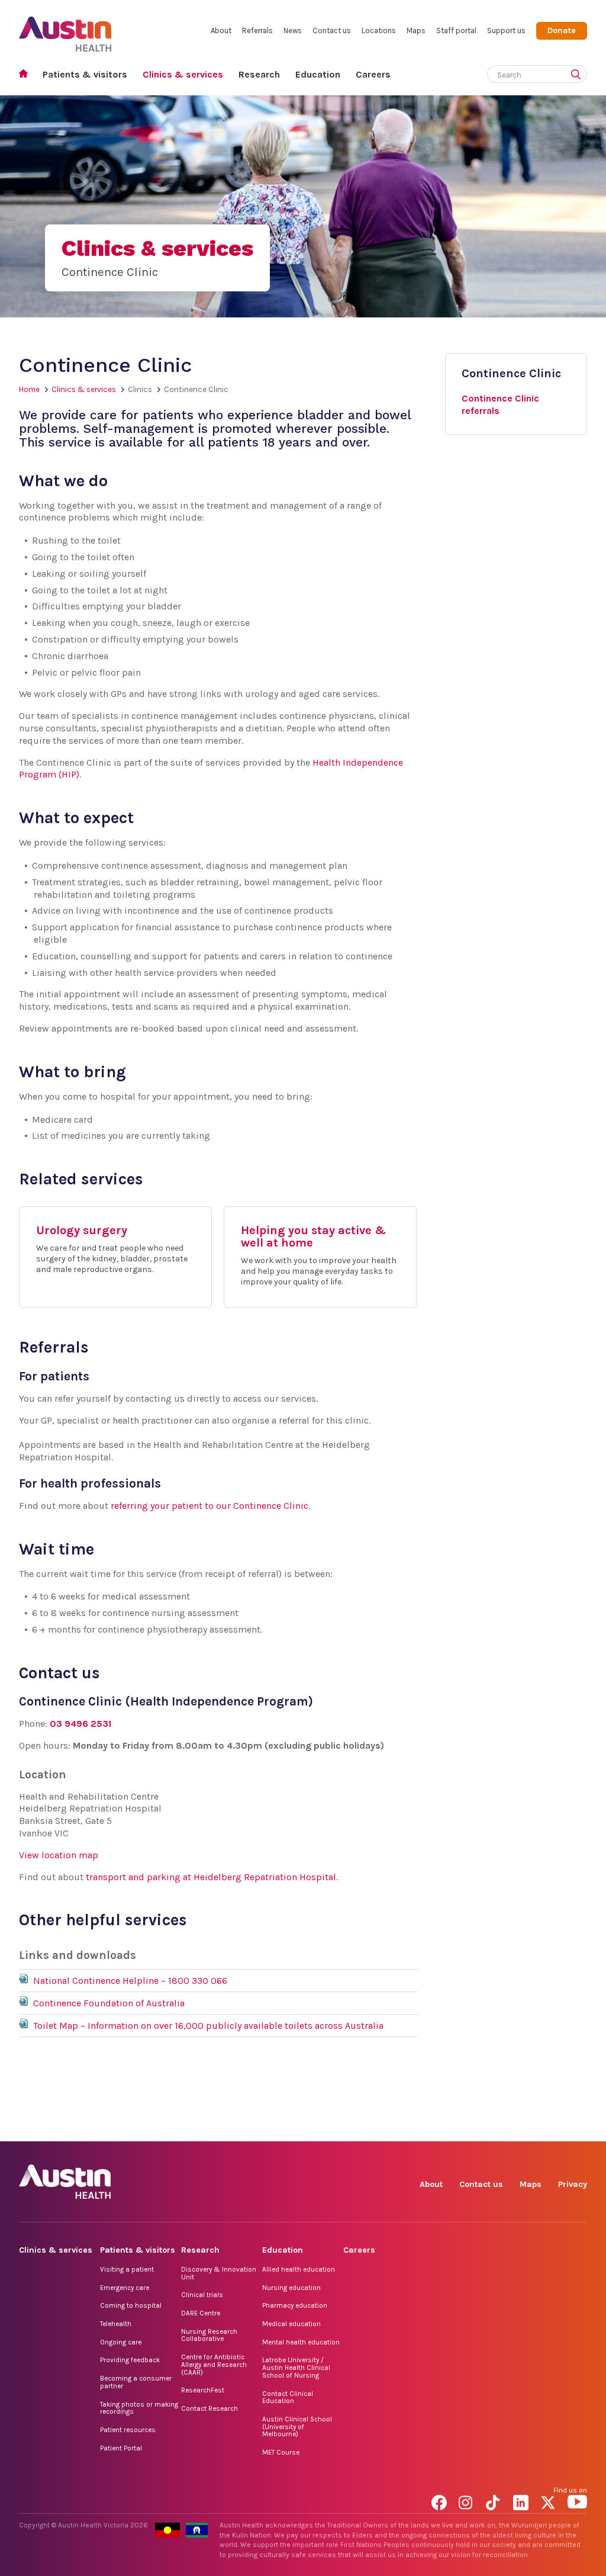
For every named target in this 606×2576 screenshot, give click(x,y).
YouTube (577, 2128)
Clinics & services (183, 74)
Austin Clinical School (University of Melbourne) (297, 2426)
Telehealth (116, 2324)
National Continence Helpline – (101, 1981)
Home (27, 75)
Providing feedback (130, 2360)
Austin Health (65, 29)
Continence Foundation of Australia (109, 2003)
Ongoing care (121, 2342)
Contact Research (209, 2408)
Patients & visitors (85, 74)
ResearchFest (203, 2390)
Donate (562, 30)
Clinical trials (202, 2295)
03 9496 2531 (80, 1724)
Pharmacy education (295, 2305)
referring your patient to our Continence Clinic (209, 1506)
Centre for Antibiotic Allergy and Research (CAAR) (214, 2364)
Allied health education (299, 2269)
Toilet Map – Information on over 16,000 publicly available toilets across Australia (208, 2026)
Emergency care (125, 2288)
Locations (379, 30)
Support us (506, 30)
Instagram (468, 2128)
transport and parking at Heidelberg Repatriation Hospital (211, 1877)
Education (318, 74)
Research (259, 74)
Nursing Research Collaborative (209, 2335)
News (293, 30)
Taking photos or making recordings (139, 2408)
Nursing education (291, 2288)
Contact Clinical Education (288, 2397)
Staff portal (456, 30)
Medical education (291, 2324)
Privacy (573, 2184)
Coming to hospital (131, 2305)
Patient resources (128, 2430)
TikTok (496, 2128)
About (221, 30)
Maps (416, 30)
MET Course (281, 2452)
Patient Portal (121, 2448)
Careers (373, 74)
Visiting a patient (127, 2269)
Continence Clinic (511, 373)
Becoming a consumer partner (136, 2382)
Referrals (257, 30)
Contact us (332, 30)
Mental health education (301, 2342)
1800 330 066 (198, 1981)
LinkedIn (523, 2128)
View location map (59, 1855)
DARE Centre (201, 2313)
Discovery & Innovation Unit (219, 2273)
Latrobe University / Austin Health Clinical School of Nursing (296, 2367)
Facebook (441, 2128)
